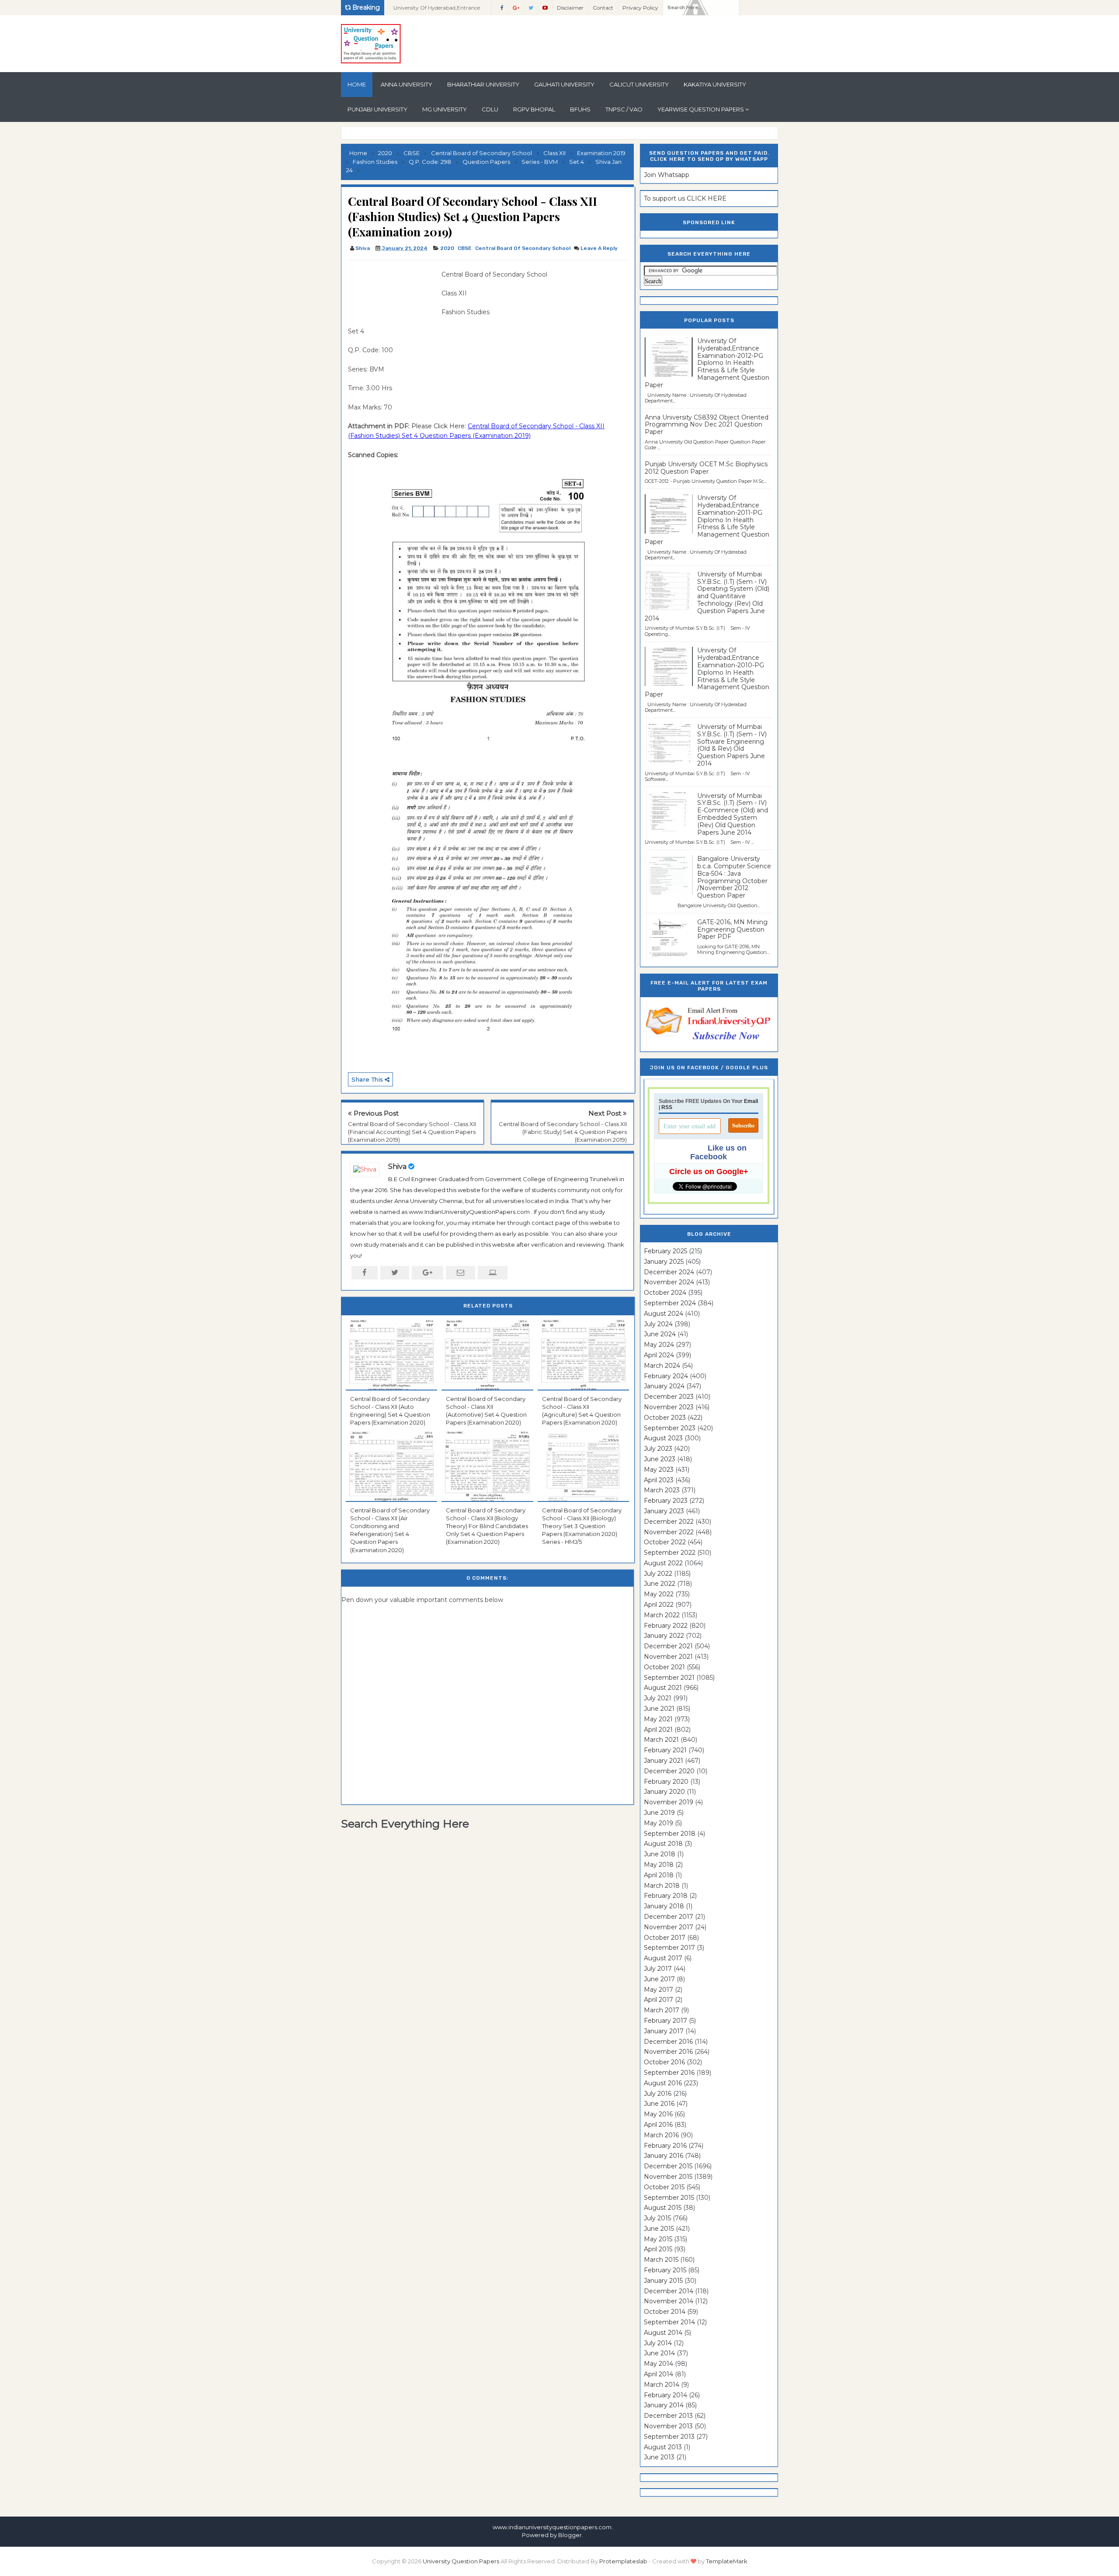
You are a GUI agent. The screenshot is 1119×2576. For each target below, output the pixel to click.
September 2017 (669, 1948)
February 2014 (665, 2395)
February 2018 (666, 1896)
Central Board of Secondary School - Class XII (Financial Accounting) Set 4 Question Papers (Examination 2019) (412, 1132)
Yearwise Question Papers (701, 109)
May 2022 (659, 1594)
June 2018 (660, 1854)
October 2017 (665, 1938)
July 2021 (658, 1698)
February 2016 (665, 2146)
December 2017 (669, 1917)
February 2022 (666, 1626)
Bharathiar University (483, 84)
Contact (603, 8)
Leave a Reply (599, 248)
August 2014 (663, 2333)
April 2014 (659, 2374)
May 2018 (659, 1865)
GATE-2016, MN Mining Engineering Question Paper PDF (732, 929)
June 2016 (659, 2104)
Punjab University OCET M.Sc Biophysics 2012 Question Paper (706, 468)
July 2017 (658, 1969)
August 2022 (663, 1563)
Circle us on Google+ (709, 1172)
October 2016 (664, 2062)
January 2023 (664, 1511)
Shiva (397, 1167)
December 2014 (669, 2291)
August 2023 (663, 1438)
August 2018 (663, 1844)
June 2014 (659, 2353)
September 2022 (670, 1553)
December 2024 (669, 1272)
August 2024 (664, 1314)
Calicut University (639, 84)
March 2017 (662, 2010)
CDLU (490, 109)
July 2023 (658, 1449)
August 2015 (663, 2208)
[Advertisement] (392, 289)
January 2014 (664, 2405)
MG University (445, 109)
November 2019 (669, 1802)
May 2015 (658, 2239)
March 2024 (662, 1366)
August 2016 (663, 2083)
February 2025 (665, 1251)
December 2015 (668, 2166)
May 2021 (658, 1719)
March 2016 (661, 2135)
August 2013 (663, 2447)
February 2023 (666, 1501)
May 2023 (659, 1470)
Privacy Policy (640, 8)
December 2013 (668, 2416)
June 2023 (660, 1459)
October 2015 (664, 2187)
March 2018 (662, 1886)
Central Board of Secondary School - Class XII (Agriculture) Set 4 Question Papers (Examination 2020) (582, 1411)
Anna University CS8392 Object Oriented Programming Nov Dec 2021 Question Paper (707, 425)
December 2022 (669, 1522)
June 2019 (659, 1813)
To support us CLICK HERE (685, 198)
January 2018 (664, 1906)
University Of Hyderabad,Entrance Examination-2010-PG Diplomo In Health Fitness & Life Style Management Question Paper (707, 672)
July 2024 (658, 1324)
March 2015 (661, 2260)
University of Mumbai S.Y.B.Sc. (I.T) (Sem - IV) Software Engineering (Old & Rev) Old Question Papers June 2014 (732, 745)
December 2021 (668, 1646)
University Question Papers (461, 2561)
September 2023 (670, 1428)
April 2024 (659, 1355)
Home (357, 84)
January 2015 (663, 2281)
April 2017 (659, 2000)
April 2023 (659, 1480)
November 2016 (668, 2052)
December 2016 (668, 2042)
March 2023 (662, 1490)
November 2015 (668, 2177)
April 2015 (658, 2249)
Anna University (407, 84)
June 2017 (659, 1979)
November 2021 (668, 1657)
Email (751, 1101)
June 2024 (660, 1334)
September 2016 (669, 2073)
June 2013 (659, 2457)
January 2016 (664, 2156)
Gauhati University (564, 84)
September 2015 (669, 2198)
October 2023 (665, 1418)
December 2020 (669, 1771)
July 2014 (658, 2343)
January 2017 (664, 2031)
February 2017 (665, 2021)
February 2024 (666, 1376)
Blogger (570, 2535)
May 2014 (659, 2364)
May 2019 (659, 1823)
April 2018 (659, 1875)
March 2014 (662, 2385)
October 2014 (665, 2312)
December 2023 (669, 1397)
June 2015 (659, 2229)
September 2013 (669, 2437)
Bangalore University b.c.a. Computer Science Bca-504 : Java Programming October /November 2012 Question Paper (734, 877)
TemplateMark (727, 2561)
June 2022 (660, 1584)
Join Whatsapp (667, 175)
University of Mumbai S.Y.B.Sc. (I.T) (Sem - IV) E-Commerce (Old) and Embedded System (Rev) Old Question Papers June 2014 (733, 814)
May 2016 (658, 2114)
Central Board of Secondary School (523, 248)
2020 (447, 248)
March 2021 (661, 1740)
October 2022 (665, 1542)
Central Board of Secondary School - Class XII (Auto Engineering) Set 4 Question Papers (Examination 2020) (390, 1411)
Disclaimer (570, 8)
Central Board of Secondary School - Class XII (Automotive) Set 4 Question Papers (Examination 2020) (486, 1411)
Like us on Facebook (718, 1152)
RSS (667, 1107)
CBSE (465, 248)
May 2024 (659, 1345)
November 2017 (669, 1927)
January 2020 (664, 1792)
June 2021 (659, 1709)
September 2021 (669, 1678)
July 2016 (658, 2094)
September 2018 (670, 1834)
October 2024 (665, 1293)
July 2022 (658, 1574)
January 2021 (664, 1761)
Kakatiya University (715, 84)
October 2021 (664, 1667)
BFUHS (580, 109)
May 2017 (659, 1990)
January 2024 (664, 1386)
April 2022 (659, 1605)
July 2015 (657, 2218)
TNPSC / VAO (624, 109)
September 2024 (670, 1303)
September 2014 (669, 2322)
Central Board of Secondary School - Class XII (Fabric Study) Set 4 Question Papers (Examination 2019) (563, 1132)
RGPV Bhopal (534, 109)
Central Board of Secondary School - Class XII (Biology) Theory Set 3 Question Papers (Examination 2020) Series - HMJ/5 (582, 1526)
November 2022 (669, 1532)
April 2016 (658, 2125)
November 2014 (669, 2301)
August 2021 (663, 1688)
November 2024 (669, 1282)
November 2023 (669, 1407)
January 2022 (664, 1636)
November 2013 (668, 2426)
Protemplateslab (623, 2561)
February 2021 (665, 1750)
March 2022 (662, 1615)
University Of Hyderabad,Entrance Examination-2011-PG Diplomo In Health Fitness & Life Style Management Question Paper (707, 520)
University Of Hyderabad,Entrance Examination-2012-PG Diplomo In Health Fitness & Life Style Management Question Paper (707, 363)
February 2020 (666, 1782)
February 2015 (665, 2270)
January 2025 (664, 1262)
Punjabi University (377, 109)
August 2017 (663, 1958)
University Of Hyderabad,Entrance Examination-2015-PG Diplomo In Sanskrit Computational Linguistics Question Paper (438, 10)
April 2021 (658, 1730)
